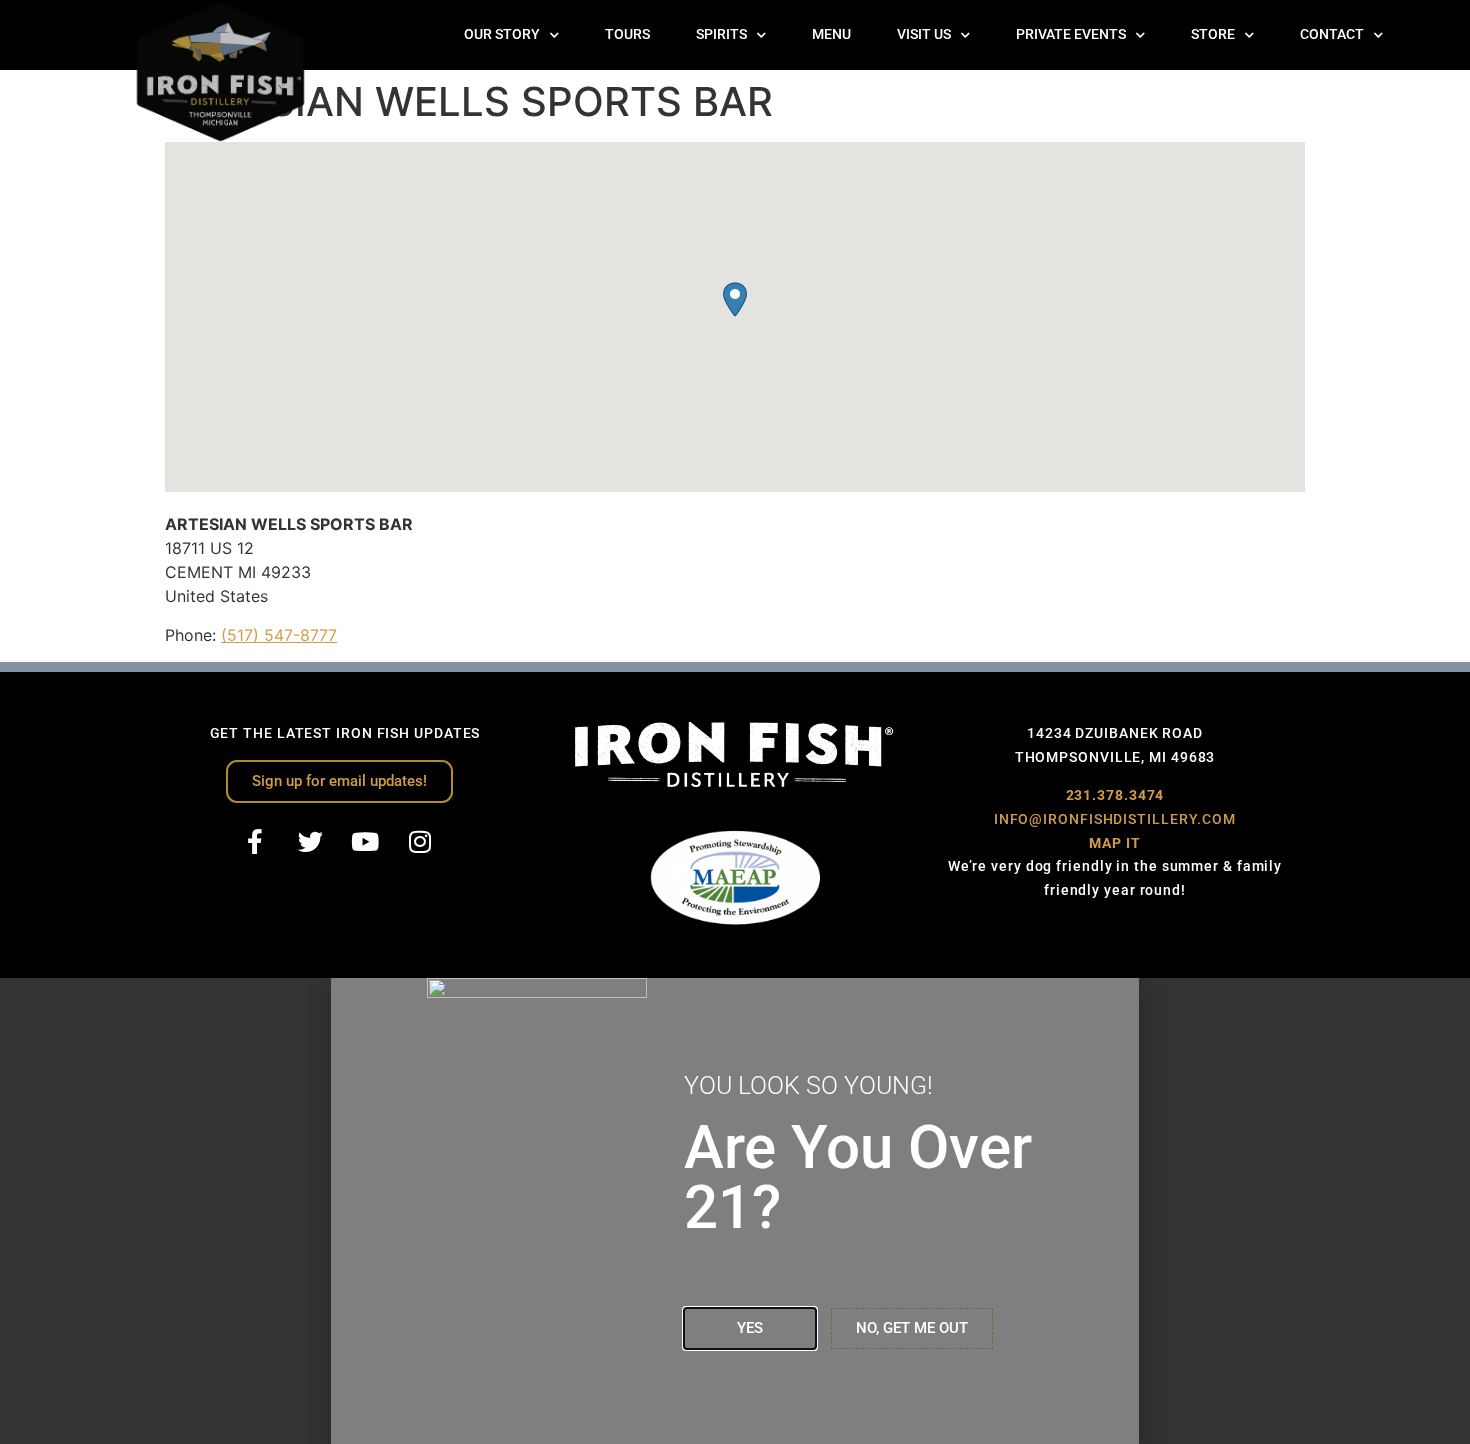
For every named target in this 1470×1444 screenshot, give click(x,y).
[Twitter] (310, 842)
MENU (831, 34)
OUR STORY (502, 34)
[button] (735, 299)
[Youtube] (365, 842)
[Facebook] (255, 842)
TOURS (627, 34)
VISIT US (924, 34)
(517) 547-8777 (279, 635)
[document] (735, 1211)
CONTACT (1332, 34)
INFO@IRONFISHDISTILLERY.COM (1115, 819)
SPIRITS (721, 34)
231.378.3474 (1115, 795)
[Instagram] (420, 842)
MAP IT (1114, 843)
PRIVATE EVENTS (1071, 34)
